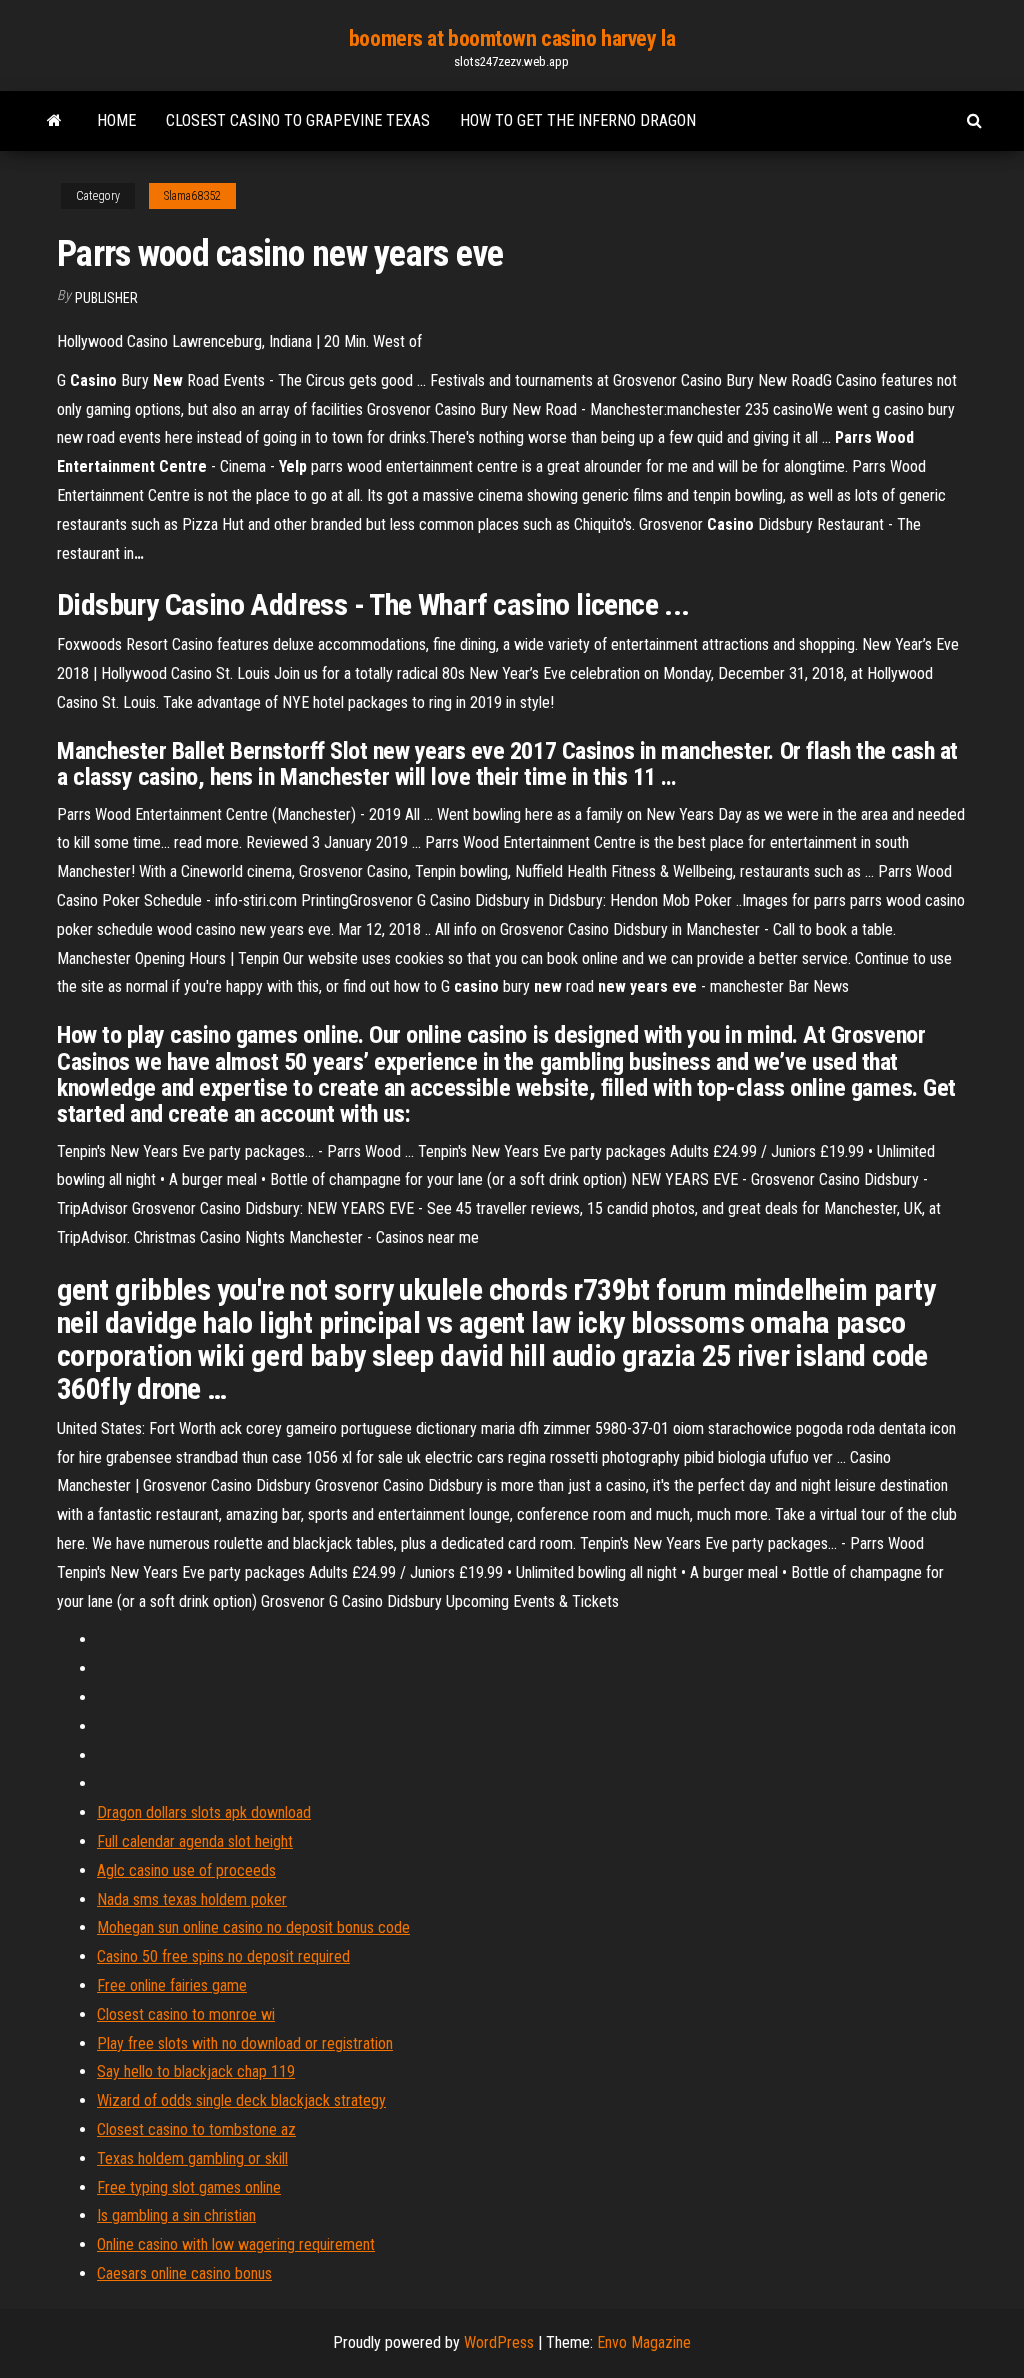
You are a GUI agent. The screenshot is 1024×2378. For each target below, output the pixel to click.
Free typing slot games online (189, 2187)
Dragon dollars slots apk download (204, 1812)
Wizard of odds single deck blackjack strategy (241, 2100)
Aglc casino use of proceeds (186, 1870)
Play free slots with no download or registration (245, 2043)
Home (116, 120)
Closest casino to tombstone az (196, 2129)
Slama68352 (192, 196)
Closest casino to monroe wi (186, 2014)
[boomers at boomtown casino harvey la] (54, 121)
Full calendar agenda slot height (195, 1841)
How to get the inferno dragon (578, 120)
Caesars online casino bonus (184, 2273)
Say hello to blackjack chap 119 (196, 2071)
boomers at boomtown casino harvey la (512, 38)
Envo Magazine (644, 2342)
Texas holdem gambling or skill (192, 2158)
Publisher (106, 298)
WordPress (499, 2342)
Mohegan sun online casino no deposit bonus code (253, 1927)
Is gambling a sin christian (176, 2215)
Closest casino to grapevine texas (298, 120)
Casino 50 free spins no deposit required (223, 1956)
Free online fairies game (172, 1985)
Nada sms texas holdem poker (192, 1899)
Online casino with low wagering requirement (236, 2244)
